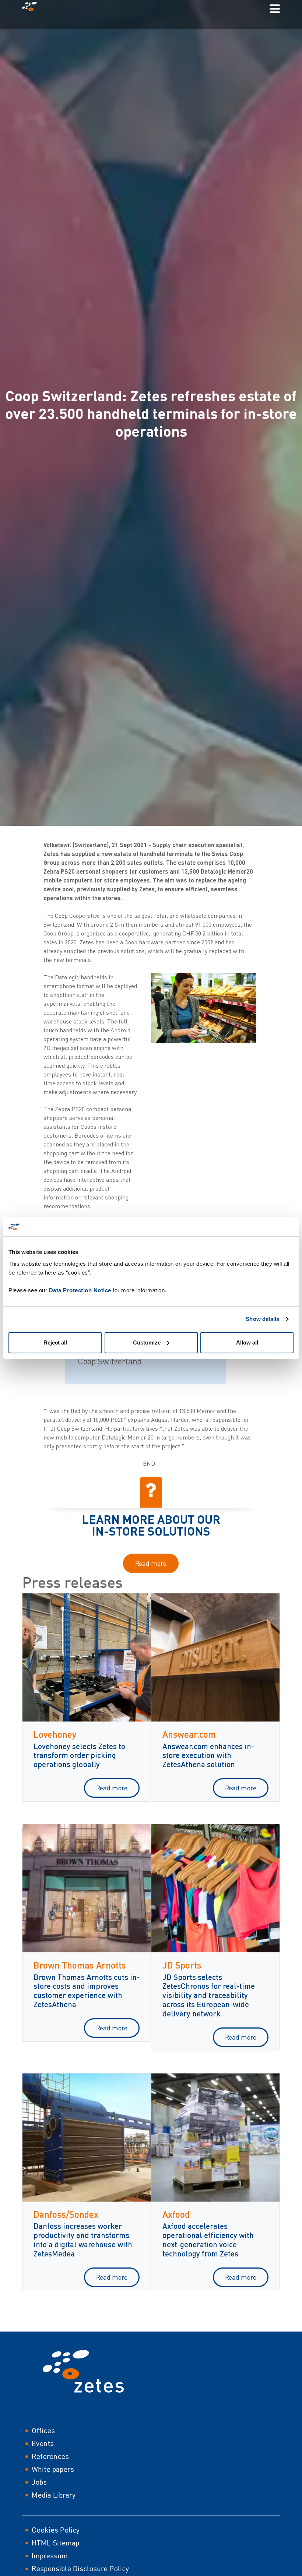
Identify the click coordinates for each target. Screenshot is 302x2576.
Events (43, 2443)
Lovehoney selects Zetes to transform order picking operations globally (79, 1755)
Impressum (50, 2556)
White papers (53, 2469)
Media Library (54, 2495)
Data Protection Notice (80, 1290)
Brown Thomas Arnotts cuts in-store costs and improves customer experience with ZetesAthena (87, 1991)
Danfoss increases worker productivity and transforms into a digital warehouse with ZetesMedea (83, 2240)
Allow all (247, 1342)
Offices (43, 2430)
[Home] (32, 8)
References (50, 2456)
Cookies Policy (56, 2530)
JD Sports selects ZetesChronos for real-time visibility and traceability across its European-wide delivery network (209, 1995)
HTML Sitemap (55, 2543)
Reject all (55, 1342)
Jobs (39, 2482)
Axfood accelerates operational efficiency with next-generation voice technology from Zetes (208, 2240)
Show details (262, 1319)
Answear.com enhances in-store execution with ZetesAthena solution (208, 1755)
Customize (147, 1342)
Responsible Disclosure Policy (80, 2568)
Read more (151, 1563)
